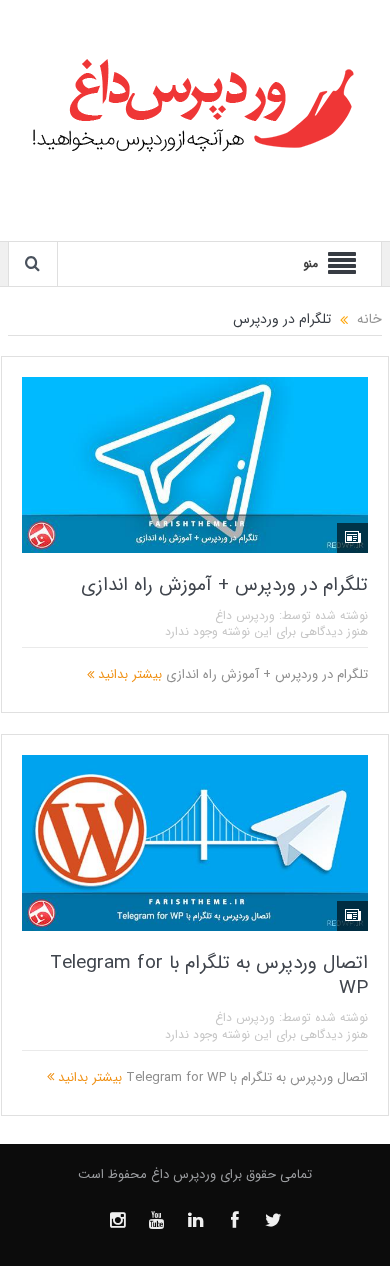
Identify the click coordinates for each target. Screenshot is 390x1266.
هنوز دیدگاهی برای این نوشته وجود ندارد (266, 631)
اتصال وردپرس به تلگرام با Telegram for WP (209, 975)
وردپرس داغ (245, 615)
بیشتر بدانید (128, 674)
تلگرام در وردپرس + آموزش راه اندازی (224, 585)
